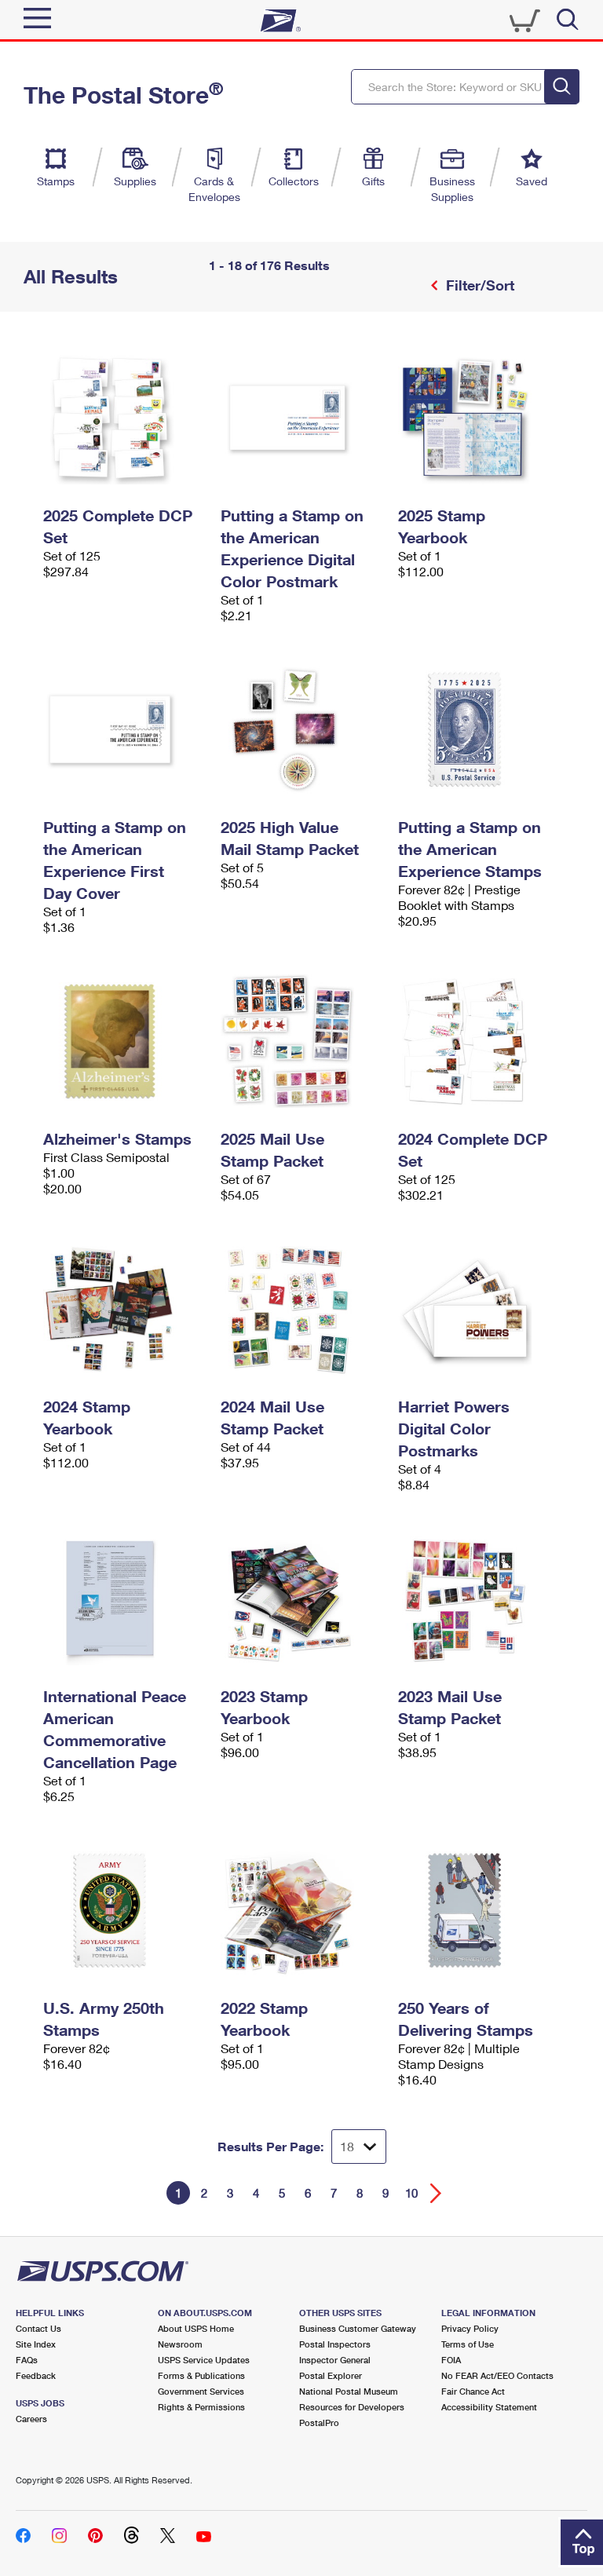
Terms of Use (468, 2344)
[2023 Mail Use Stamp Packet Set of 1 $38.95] (479, 1599)
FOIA (451, 2360)
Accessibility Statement (489, 2407)
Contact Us (38, 2328)
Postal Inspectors (335, 2344)
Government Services (201, 2391)
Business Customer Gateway (358, 2328)
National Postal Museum (349, 2391)
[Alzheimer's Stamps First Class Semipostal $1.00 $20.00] (124, 1041)
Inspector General (335, 2360)
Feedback (36, 2375)
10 (411, 2193)
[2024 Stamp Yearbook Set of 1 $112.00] (124, 1309)
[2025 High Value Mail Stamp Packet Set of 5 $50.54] (301, 729)
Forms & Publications (201, 2375)
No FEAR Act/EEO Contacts (497, 2375)
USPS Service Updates (204, 2360)
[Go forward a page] (436, 2193)
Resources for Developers (352, 2407)
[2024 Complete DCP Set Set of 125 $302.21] (479, 1041)
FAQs (27, 2360)
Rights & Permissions (201, 2407)
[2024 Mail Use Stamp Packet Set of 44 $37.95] (301, 1309)
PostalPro (319, 2423)
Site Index (36, 2344)
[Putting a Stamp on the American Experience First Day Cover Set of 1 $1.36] (124, 729)
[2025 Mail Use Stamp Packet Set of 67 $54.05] (301, 1041)
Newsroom (180, 2344)
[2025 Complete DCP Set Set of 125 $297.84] (124, 418)
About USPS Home (196, 2328)
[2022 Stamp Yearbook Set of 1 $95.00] (301, 1910)
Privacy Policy (470, 2328)
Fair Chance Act (473, 2391)
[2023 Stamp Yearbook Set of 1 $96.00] (301, 1599)
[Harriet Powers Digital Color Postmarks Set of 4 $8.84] (479, 1309)
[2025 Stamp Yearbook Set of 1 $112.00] (479, 418)
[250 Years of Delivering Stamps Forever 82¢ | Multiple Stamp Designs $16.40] (479, 1910)
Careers (31, 2419)
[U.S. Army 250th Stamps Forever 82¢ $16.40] (124, 1910)
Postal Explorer (331, 2375)
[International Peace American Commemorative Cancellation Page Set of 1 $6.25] (124, 1599)
